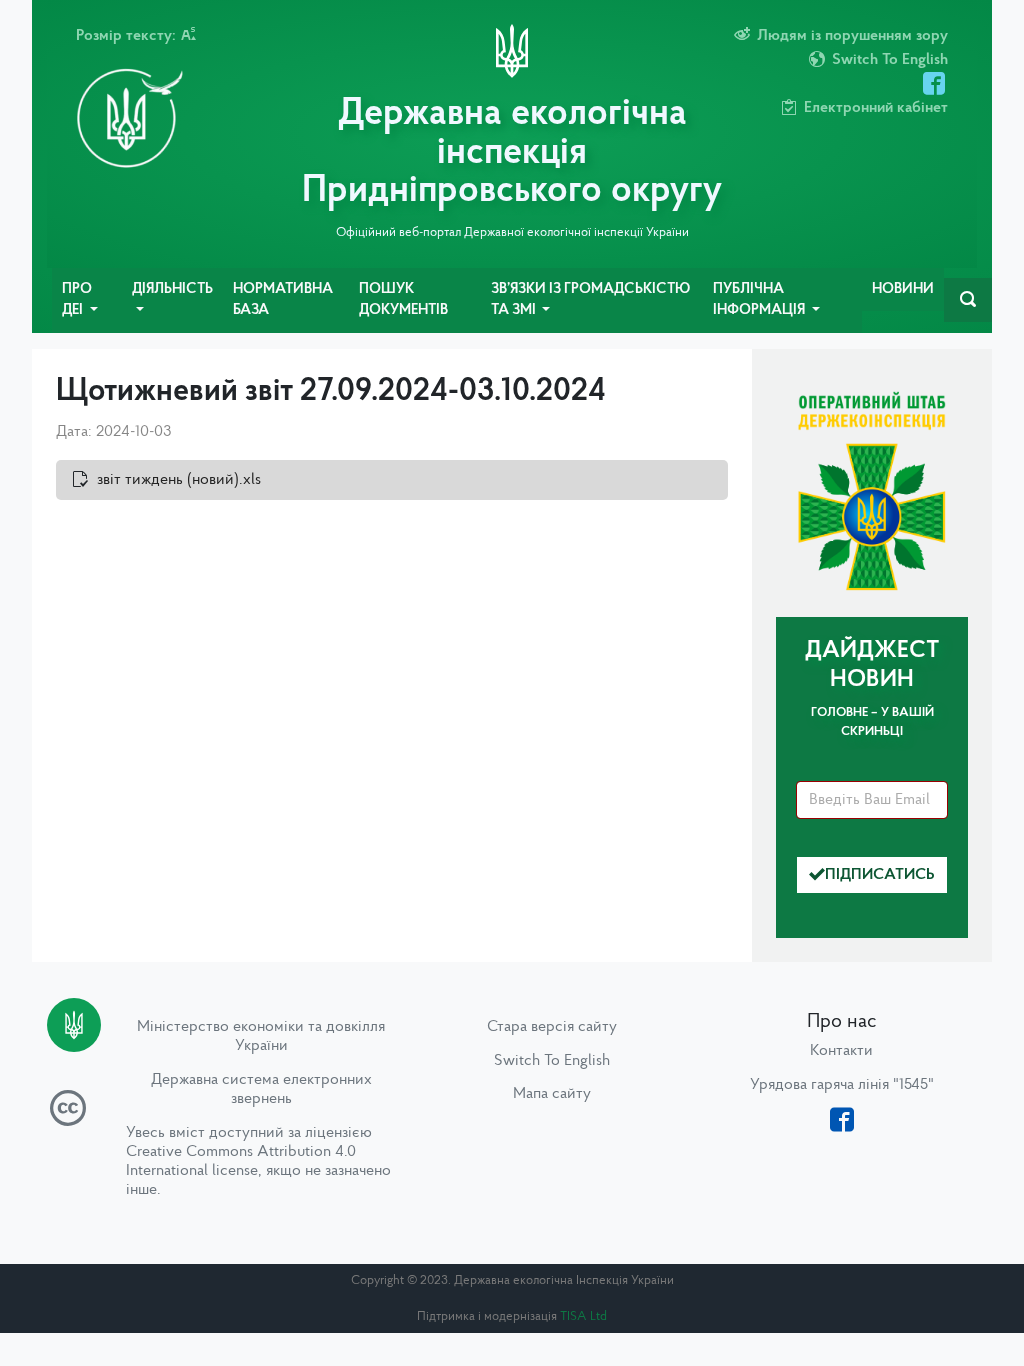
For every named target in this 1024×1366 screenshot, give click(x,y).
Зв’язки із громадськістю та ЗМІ (590, 300)
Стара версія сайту (552, 1027)
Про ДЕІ (77, 300)
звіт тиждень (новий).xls (179, 480)
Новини (903, 289)
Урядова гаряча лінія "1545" (842, 1085)
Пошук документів (403, 300)
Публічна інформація (760, 300)
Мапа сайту (552, 1094)
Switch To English (552, 1061)
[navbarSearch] (968, 300)
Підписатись (880, 875)
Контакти (841, 1051)
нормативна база (283, 300)
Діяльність (172, 289)
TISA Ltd (583, 1316)
